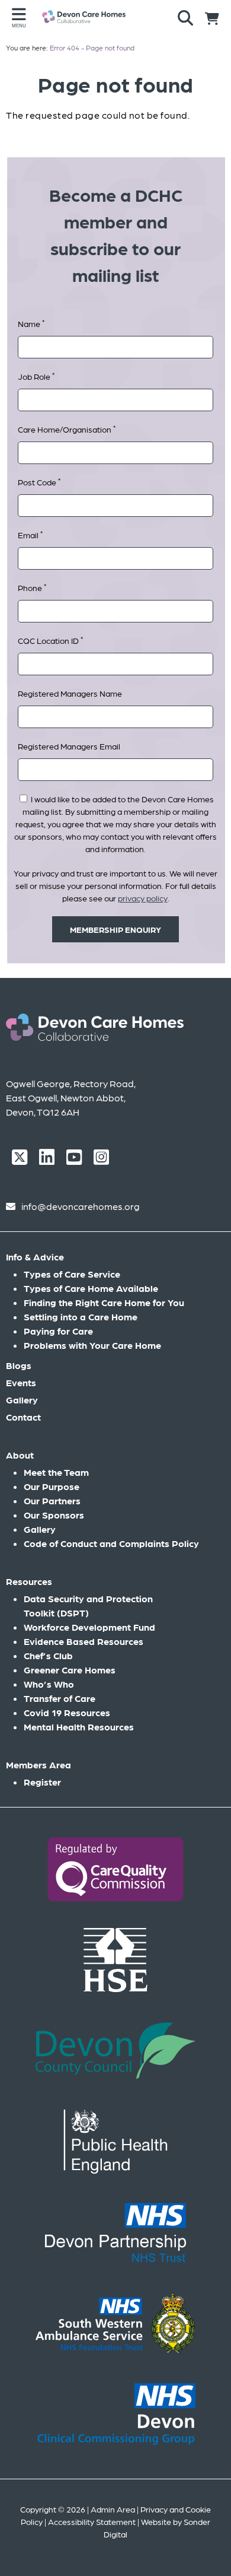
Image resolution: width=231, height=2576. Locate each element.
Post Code (39, 482)
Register (42, 1782)
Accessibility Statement (92, 2521)
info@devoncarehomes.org (81, 1206)
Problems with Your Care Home (92, 1345)
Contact (23, 1417)
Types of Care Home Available (91, 1288)
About (20, 1455)
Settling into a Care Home (81, 1316)
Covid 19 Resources (67, 1712)
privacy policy (143, 898)
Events (21, 1382)
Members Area (38, 1765)
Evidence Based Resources (84, 1641)
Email (30, 534)
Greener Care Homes (70, 1670)
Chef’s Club (48, 1655)
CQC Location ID (50, 640)
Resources (29, 1581)
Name (31, 323)
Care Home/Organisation (67, 429)
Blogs (19, 1365)
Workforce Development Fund (89, 1627)
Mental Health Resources (79, 1727)
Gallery (22, 1400)
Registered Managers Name (70, 693)
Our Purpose (52, 1486)
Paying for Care (58, 1331)
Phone (32, 587)
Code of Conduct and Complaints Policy (111, 1543)
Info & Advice (35, 1257)
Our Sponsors (54, 1515)
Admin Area (113, 2509)
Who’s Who (49, 1684)
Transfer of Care (60, 1698)
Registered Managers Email (69, 746)
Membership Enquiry (115, 929)
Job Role (36, 376)
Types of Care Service (72, 1274)
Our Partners (52, 1500)
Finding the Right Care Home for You (104, 1302)
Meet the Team (56, 1472)
